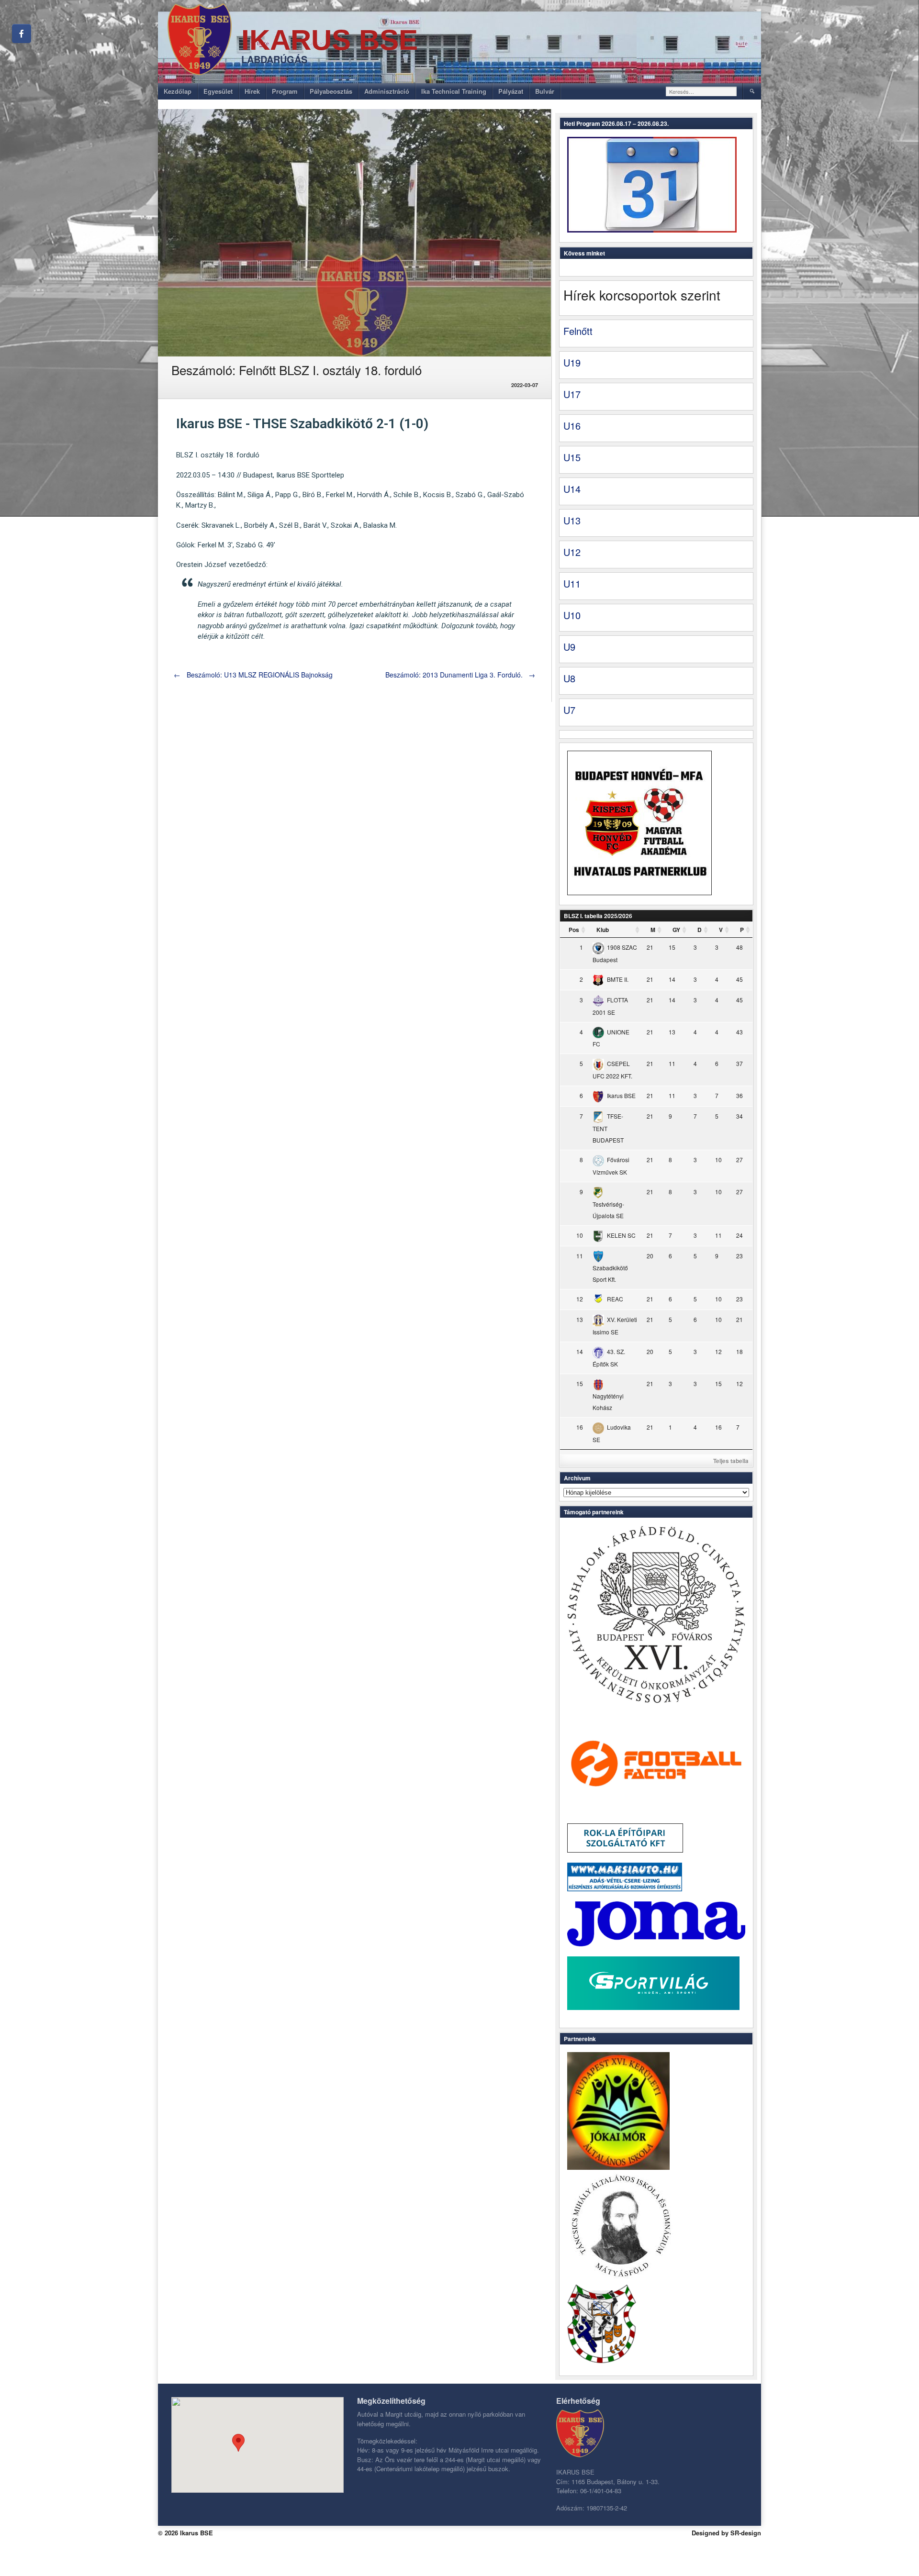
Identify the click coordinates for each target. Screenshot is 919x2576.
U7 (569, 710)
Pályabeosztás (331, 91)
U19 (572, 362)
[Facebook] (22, 33)
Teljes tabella (731, 1461)
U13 (572, 520)
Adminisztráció (387, 91)
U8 (569, 678)
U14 (572, 489)
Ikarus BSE (330, 40)
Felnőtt (578, 331)
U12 (572, 552)
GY (676, 930)
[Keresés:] (701, 91)
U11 (572, 583)
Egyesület (218, 91)
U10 (572, 615)
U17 (572, 394)
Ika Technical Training (454, 91)
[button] (238, 2443)
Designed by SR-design (726, 2533)
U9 (569, 647)
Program (285, 91)
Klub (603, 930)
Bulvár (545, 91)
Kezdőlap (178, 91)
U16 (572, 426)
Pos (574, 930)
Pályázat (511, 91)
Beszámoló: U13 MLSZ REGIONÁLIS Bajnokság (253, 675)
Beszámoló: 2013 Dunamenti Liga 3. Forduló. (460, 675)
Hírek (252, 91)
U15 (572, 457)
